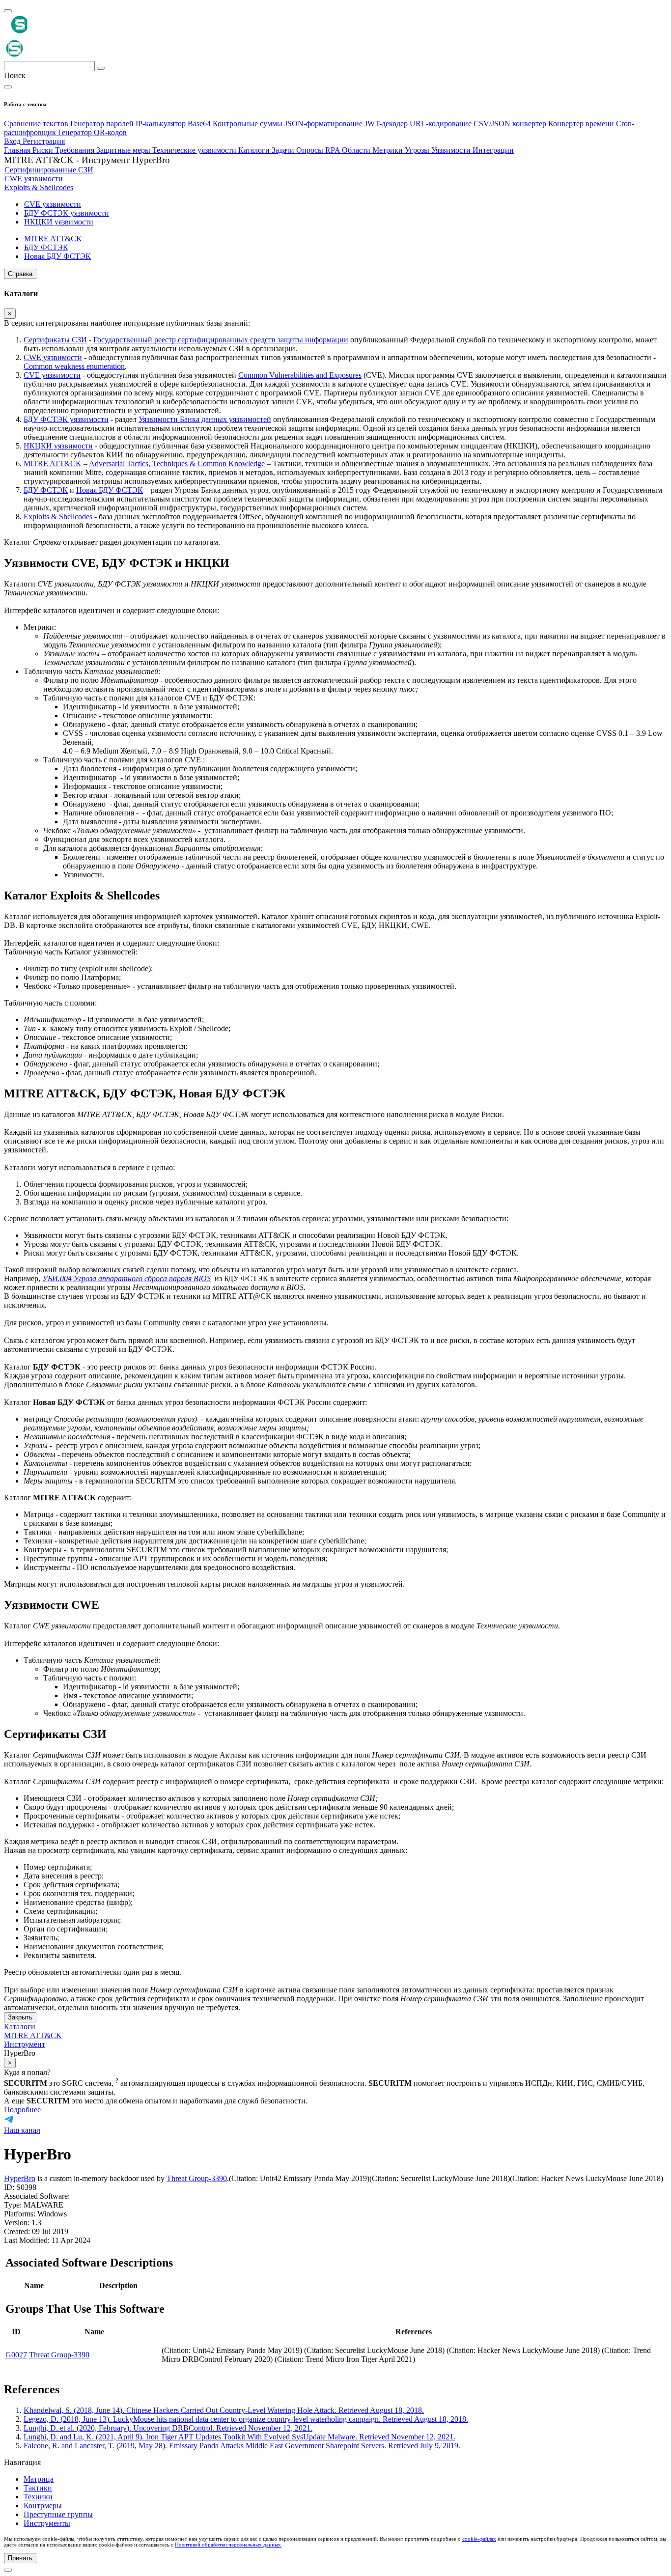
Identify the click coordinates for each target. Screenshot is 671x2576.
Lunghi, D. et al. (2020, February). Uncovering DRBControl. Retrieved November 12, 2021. (168, 2428)
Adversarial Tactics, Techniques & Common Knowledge (177, 463)
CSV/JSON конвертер (511, 124)
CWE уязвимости (53, 357)
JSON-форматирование (324, 124)
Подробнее (22, 2110)
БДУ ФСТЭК (46, 490)
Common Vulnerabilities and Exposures (300, 375)
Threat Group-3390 (197, 2178)
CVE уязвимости (52, 375)
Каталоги (20, 2027)
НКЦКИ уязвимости (58, 446)
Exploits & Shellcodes (58, 517)
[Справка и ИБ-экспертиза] (8, 2570)
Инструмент (25, 2044)
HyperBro (20, 2178)
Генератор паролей (103, 124)
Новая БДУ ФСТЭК (110, 490)
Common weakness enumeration (74, 366)
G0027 (16, 2355)
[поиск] (101, 68)
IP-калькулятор (162, 124)
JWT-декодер (387, 124)
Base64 (200, 124)
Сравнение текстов (37, 124)
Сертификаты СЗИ (55, 340)
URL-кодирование (442, 124)
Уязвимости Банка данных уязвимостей (205, 419)
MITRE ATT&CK (53, 463)
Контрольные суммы (249, 124)
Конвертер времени (582, 124)
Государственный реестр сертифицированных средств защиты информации (221, 340)
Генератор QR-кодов (92, 132)
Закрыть (20, 2017)
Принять (20, 2558)
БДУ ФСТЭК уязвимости (66, 419)
